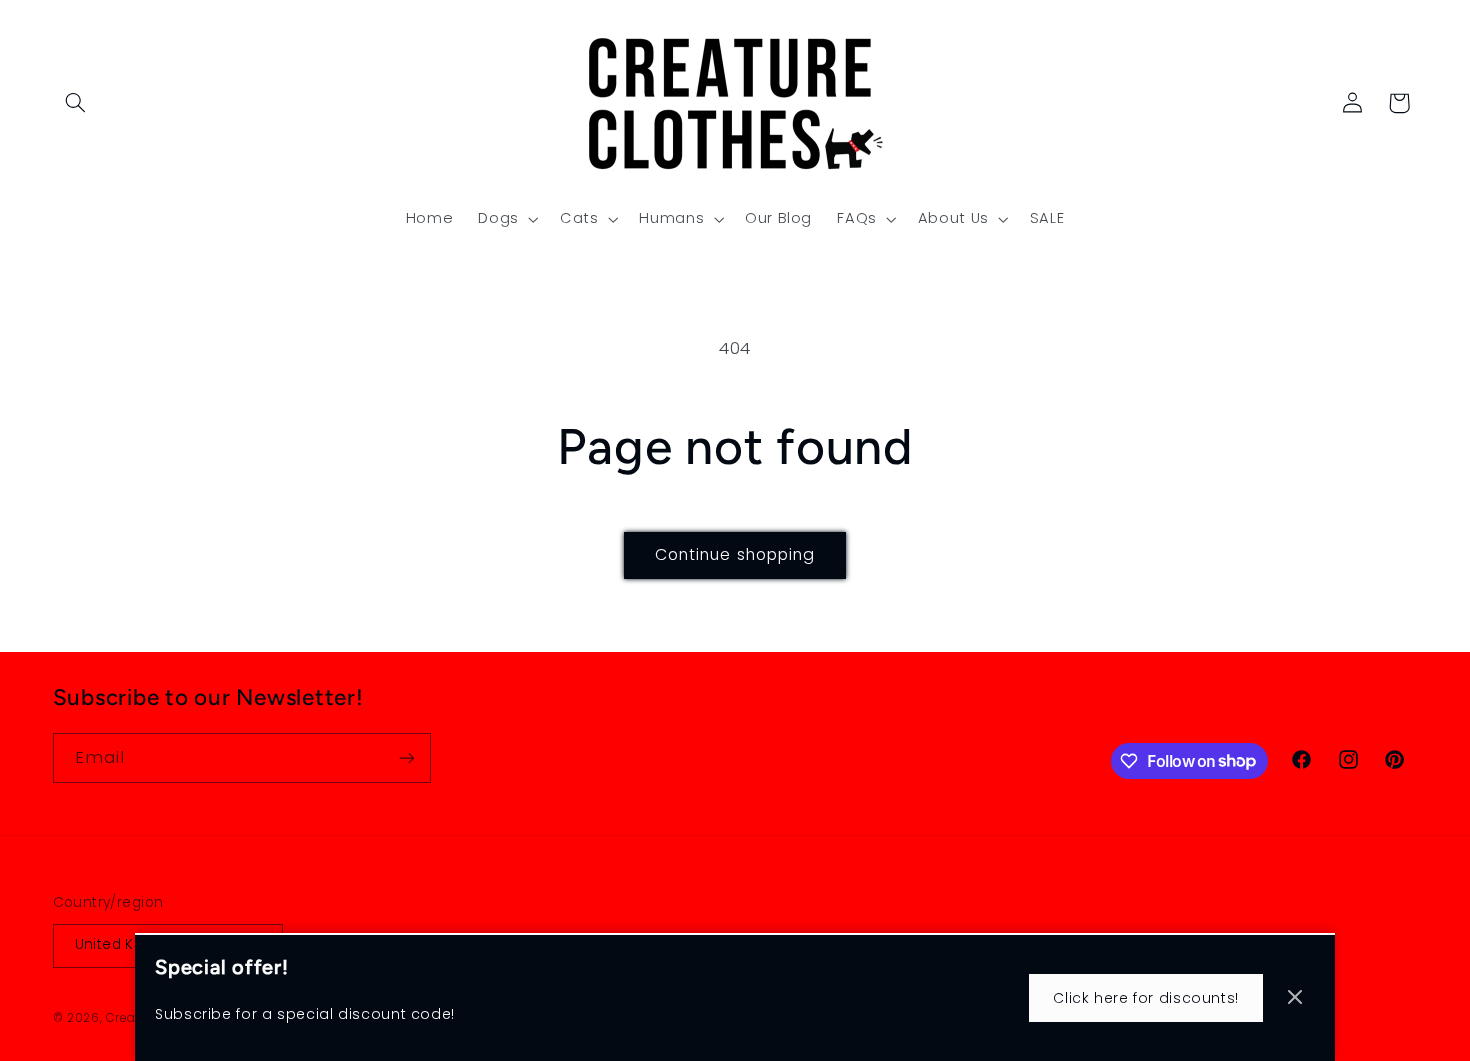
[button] (76, 103)
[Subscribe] (406, 757)
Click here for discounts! (1146, 998)
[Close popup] (1295, 998)
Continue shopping (735, 554)
